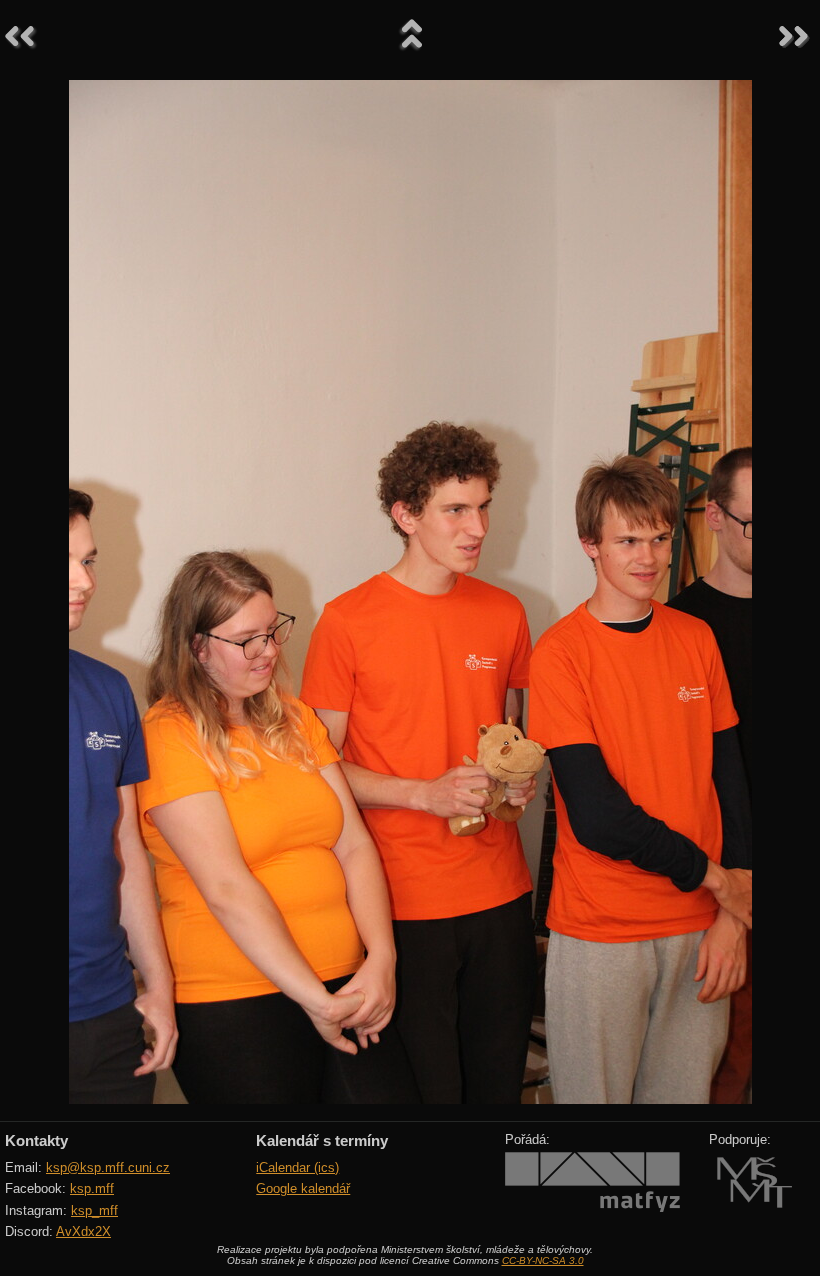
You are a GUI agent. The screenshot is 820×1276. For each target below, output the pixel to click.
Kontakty (36, 1140)
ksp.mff (92, 1188)
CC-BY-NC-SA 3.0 (543, 1260)
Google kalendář (303, 1188)
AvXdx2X (83, 1231)
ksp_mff (94, 1210)
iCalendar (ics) (297, 1167)
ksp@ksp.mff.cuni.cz (108, 1167)
